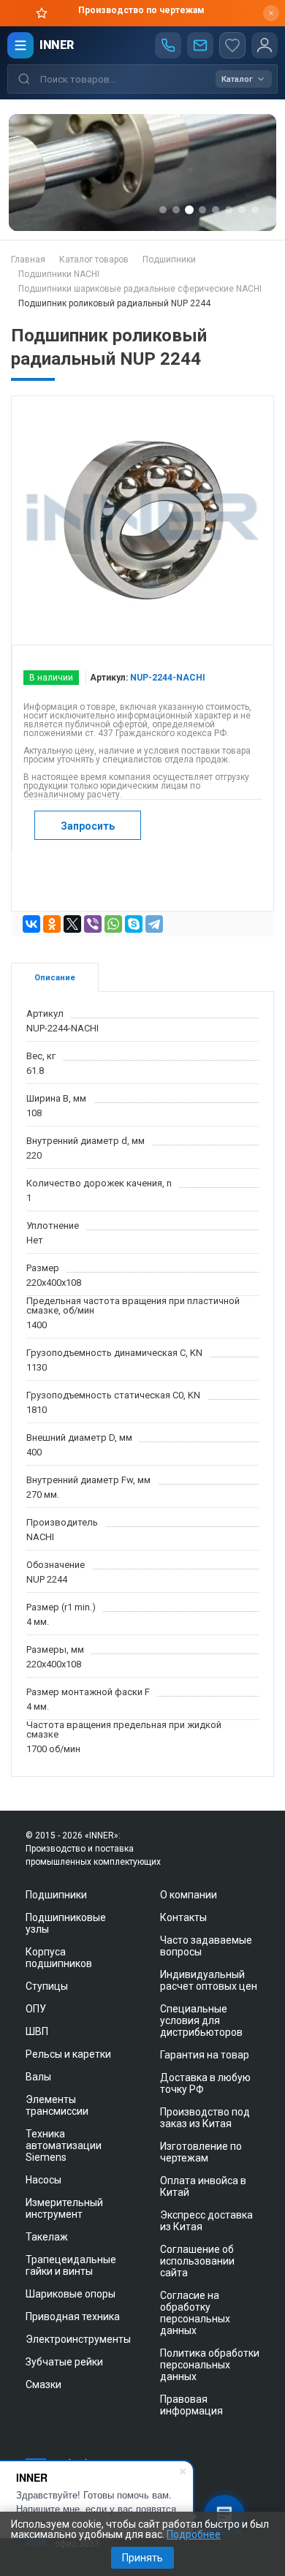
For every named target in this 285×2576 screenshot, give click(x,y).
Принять (142, 2558)
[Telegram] (154, 924)
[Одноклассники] (52, 924)
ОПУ (36, 2009)
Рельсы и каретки (68, 2054)
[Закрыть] (271, 13)
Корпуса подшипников (59, 1958)
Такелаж (47, 2237)
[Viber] (93, 924)
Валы (38, 2077)
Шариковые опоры (71, 2294)
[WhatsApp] (113, 924)
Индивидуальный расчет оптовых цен (209, 1980)
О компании (189, 1895)
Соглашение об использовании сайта (197, 2261)
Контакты (183, 1917)
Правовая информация (191, 2405)
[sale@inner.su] (200, 45)
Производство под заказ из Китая (205, 2118)
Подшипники (56, 1895)
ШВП (37, 2031)
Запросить (88, 826)
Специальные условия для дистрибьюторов (201, 2020)
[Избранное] (232, 45)
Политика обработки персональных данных (210, 2365)
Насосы (43, 2180)
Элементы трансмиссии (57, 2105)
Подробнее (194, 2534)
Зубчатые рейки (64, 2362)
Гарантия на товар (205, 2055)
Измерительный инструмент (64, 2208)
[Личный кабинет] (265, 45)
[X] (72, 924)
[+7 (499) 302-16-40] (168, 45)
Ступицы (47, 1986)
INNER (57, 45)
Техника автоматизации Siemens (64, 2145)
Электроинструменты (78, 2339)
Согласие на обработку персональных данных (195, 2313)
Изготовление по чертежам (201, 2152)
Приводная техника (73, 2316)
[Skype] (134, 924)
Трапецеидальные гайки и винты (71, 2265)
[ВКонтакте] (31, 924)
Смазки (43, 2384)
